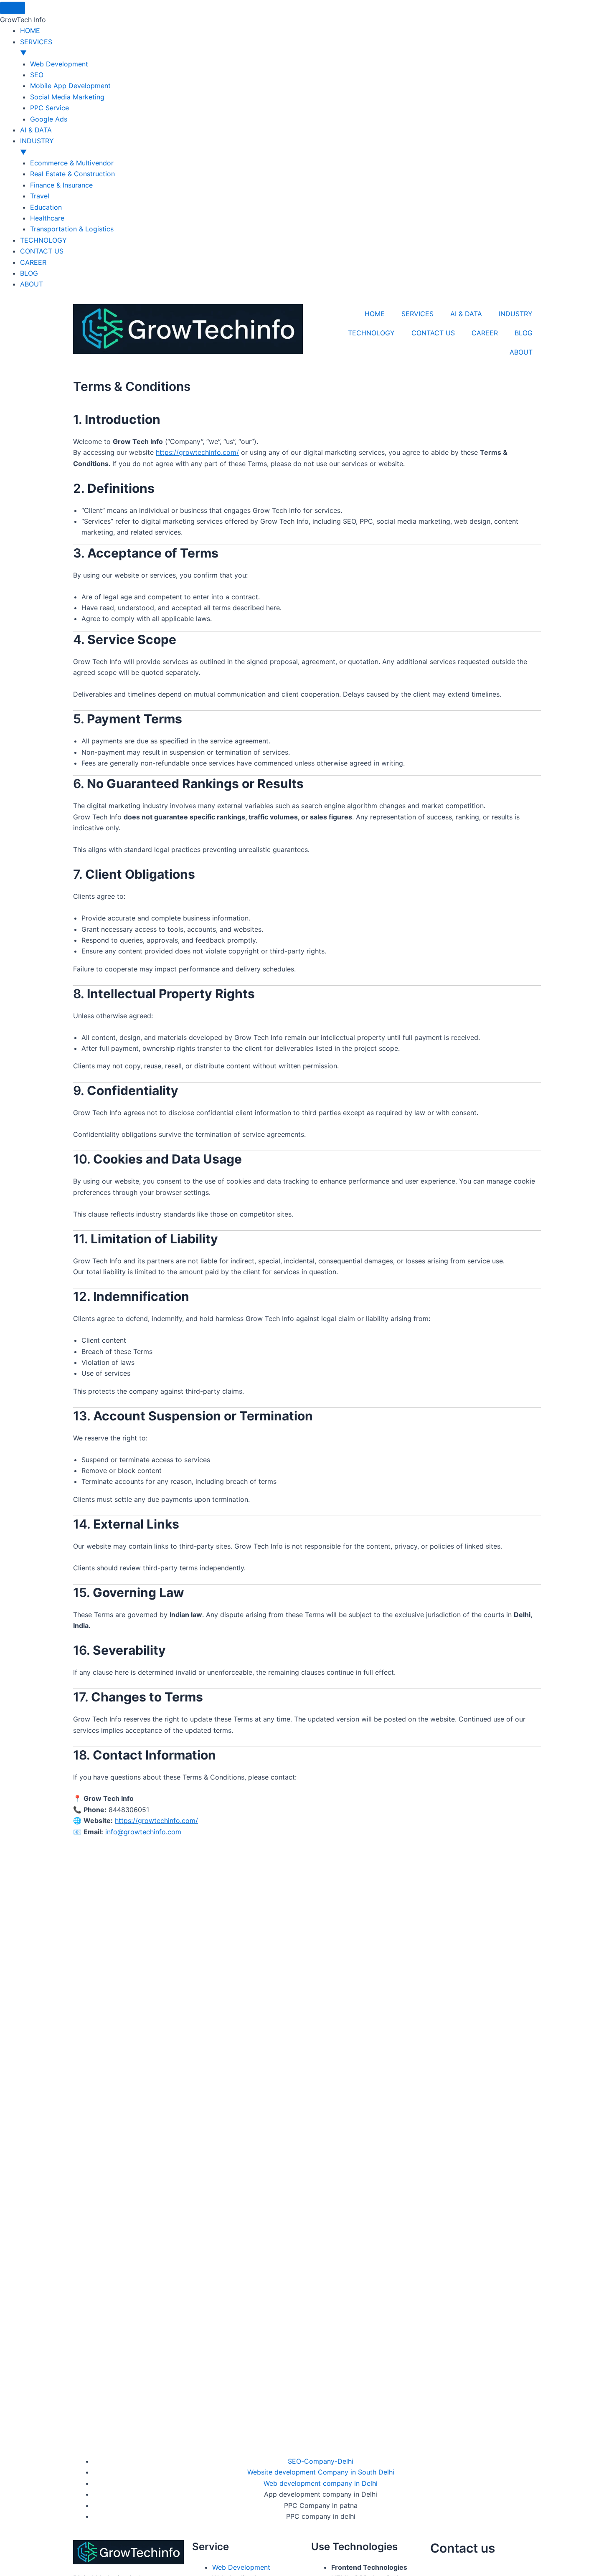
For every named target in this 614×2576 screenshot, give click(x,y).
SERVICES (417, 314)
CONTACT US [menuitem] (42, 251)
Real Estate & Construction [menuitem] (72, 174)
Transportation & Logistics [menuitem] (72, 229)
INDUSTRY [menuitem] (37, 146)
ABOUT (521, 352)
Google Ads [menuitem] (49, 119)
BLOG (524, 333)
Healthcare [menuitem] (47, 218)
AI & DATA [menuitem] (36, 130)
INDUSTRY (516, 314)
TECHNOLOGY (371, 333)
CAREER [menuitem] (33, 262)
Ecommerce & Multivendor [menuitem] (72, 163)
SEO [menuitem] (37, 75)
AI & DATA (466, 314)
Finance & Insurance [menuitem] (61, 185)
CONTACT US (433, 333)
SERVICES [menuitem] (36, 47)
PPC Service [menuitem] (49, 108)
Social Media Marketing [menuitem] (67, 97)
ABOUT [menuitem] (32, 284)
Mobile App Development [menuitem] (70, 86)
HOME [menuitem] (30, 30)
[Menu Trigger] (13, 8)
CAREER (485, 333)
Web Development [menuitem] (59, 64)
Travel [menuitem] (40, 196)
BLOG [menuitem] (29, 273)
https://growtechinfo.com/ (197, 452)
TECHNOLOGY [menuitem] (43, 240)
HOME (375, 314)
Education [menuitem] (46, 207)
